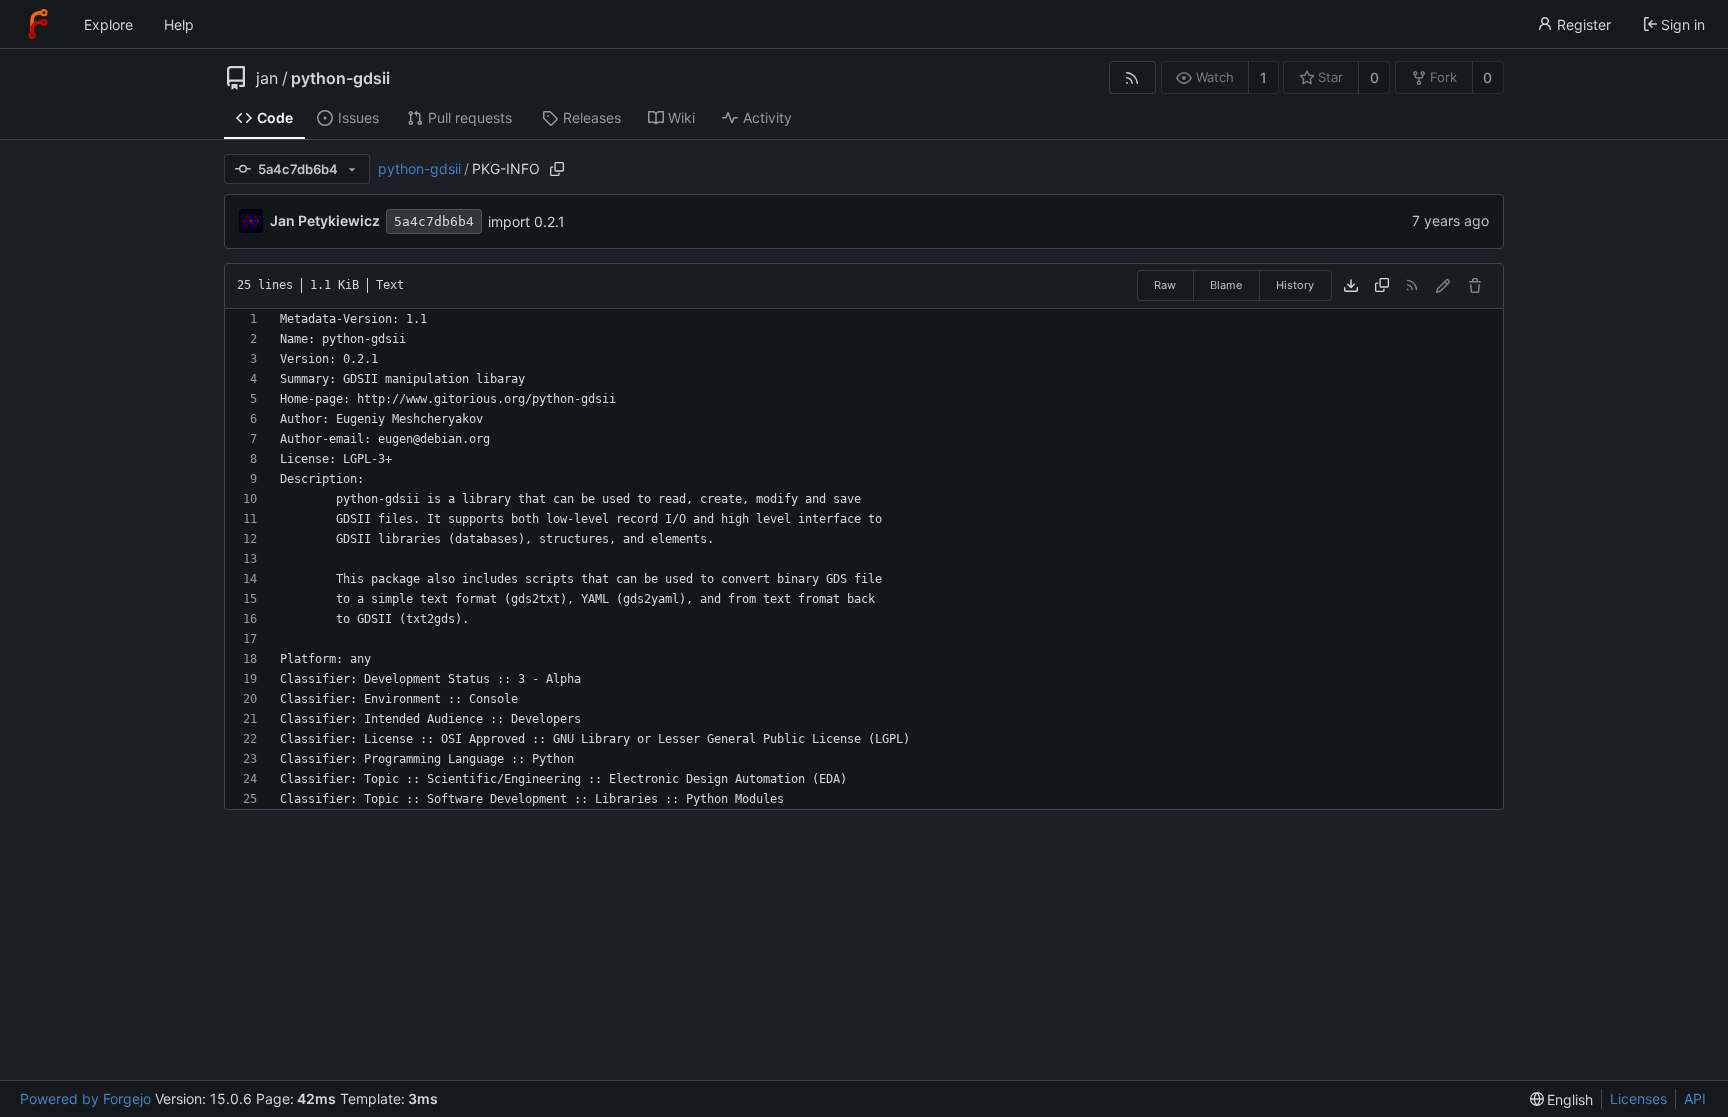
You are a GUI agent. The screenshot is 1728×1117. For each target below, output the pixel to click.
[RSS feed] (1132, 77)
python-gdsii (340, 78)
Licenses (1638, 1098)
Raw (1165, 285)
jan (267, 78)
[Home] (38, 24)
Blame (1226, 285)
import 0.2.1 (526, 221)
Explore (108, 24)
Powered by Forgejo (85, 1098)
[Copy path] (557, 169)
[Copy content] (1382, 286)
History (1295, 285)
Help (179, 24)
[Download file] (1351, 286)
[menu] (1562, 1099)
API (1695, 1098)
